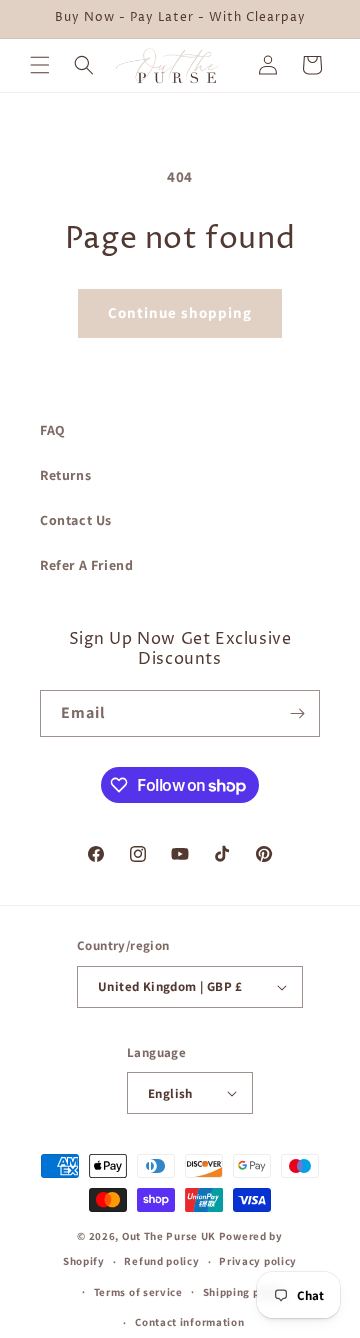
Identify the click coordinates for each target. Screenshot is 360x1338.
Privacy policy (258, 1261)
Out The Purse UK (169, 1236)
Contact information (189, 1322)
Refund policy (161, 1261)
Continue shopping (180, 312)
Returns (65, 475)
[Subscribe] (297, 713)
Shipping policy (245, 1292)
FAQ (53, 430)
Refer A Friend (86, 565)
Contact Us (76, 520)
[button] (40, 65)
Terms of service (138, 1292)
